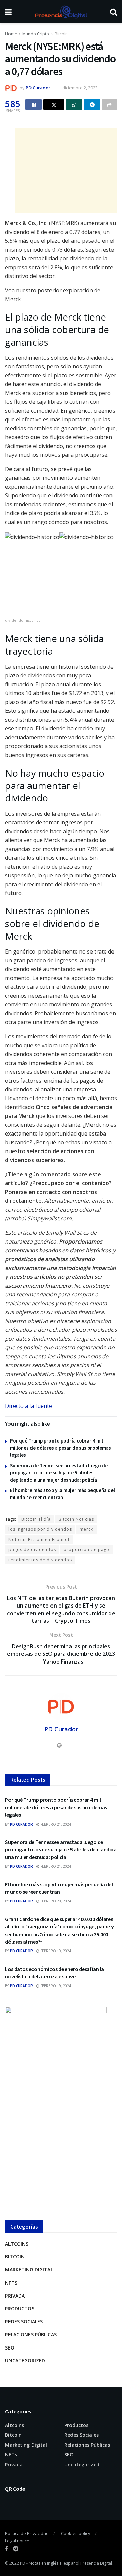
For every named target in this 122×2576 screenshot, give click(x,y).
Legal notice (17, 2541)
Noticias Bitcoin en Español (39, 1539)
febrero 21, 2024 (55, 1824)
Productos (20, 2309)
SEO (10, 2348)
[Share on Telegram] (92, 105)
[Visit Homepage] (61, 12)
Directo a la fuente (29, 1406)
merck (86, 1529)
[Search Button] (114, 12)
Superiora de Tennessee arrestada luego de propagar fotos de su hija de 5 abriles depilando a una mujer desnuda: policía (59, 1473)
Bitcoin (61, 34)
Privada (15, 2296)
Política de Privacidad (27, 2533)
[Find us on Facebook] (7, 2549)
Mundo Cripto (36, 34)
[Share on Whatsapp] (74, 105)
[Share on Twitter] (54, 105)
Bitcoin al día (36, 1519)
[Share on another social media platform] (109, 105)
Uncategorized (25, 2361)
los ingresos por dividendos (40, 1529)
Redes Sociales (24, 2321)
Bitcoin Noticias (76, 1519)
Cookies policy (76, 2533)
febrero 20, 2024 (55, 1901)
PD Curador (38, 88)
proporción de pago (87, 1550)
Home (11, 34)
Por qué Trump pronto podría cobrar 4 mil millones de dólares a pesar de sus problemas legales (60, 1448)
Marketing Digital (29, 2270)
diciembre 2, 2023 (80, 88)
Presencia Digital (96, 2563)
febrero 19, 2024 (55, 1951)
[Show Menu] (8, 12)
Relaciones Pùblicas (31, 2334)
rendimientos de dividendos (40, 1560)
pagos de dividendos (32, 1550)
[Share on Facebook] (34, 105)
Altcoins (17, 2244)
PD (23, 2563)
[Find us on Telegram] (16, 2549)
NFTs (11, 2283)
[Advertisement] (66, 170)
